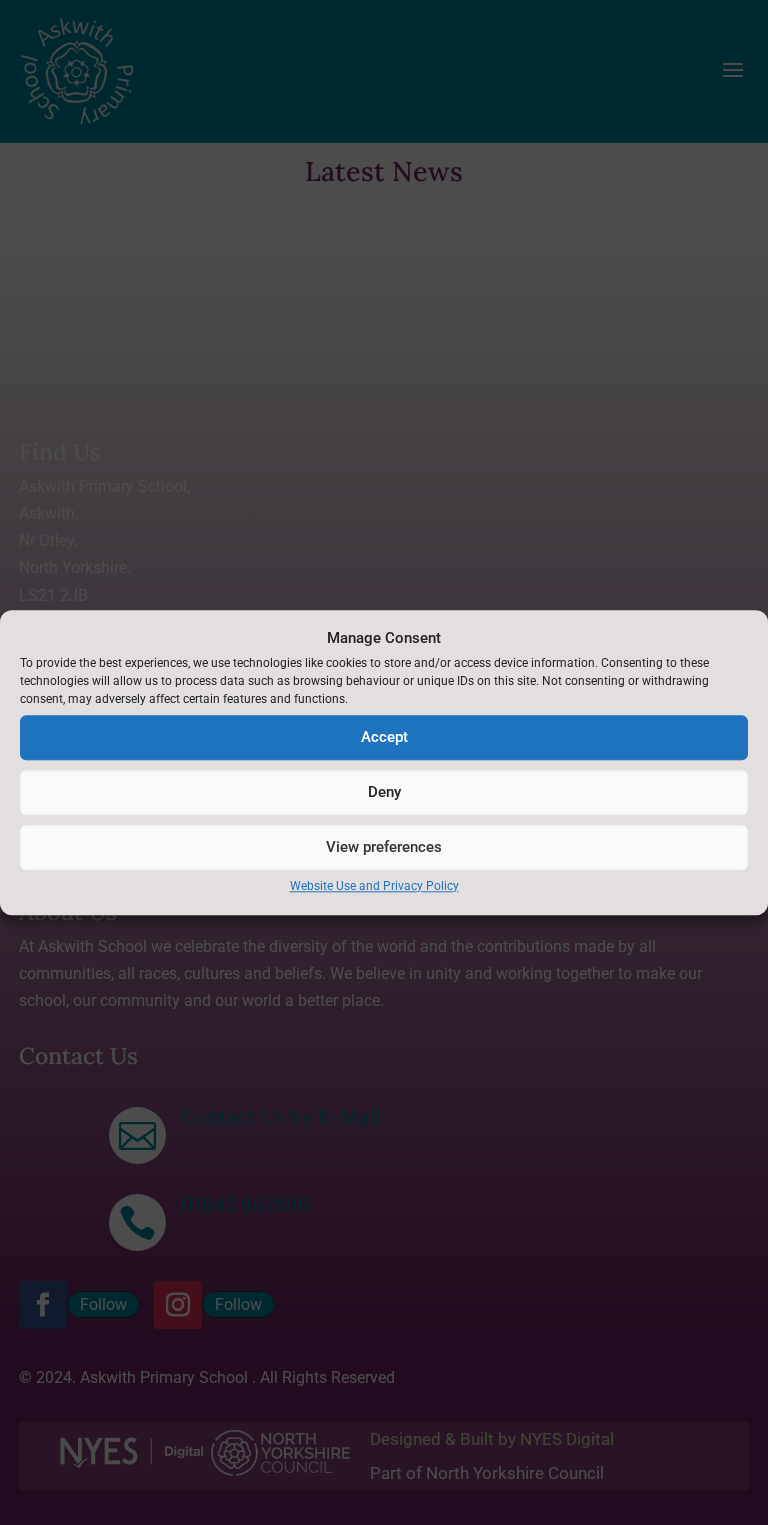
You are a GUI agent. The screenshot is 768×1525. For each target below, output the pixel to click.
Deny (384, 793)
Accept (384, 738)
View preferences (384, 848)
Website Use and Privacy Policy (374, 886)
